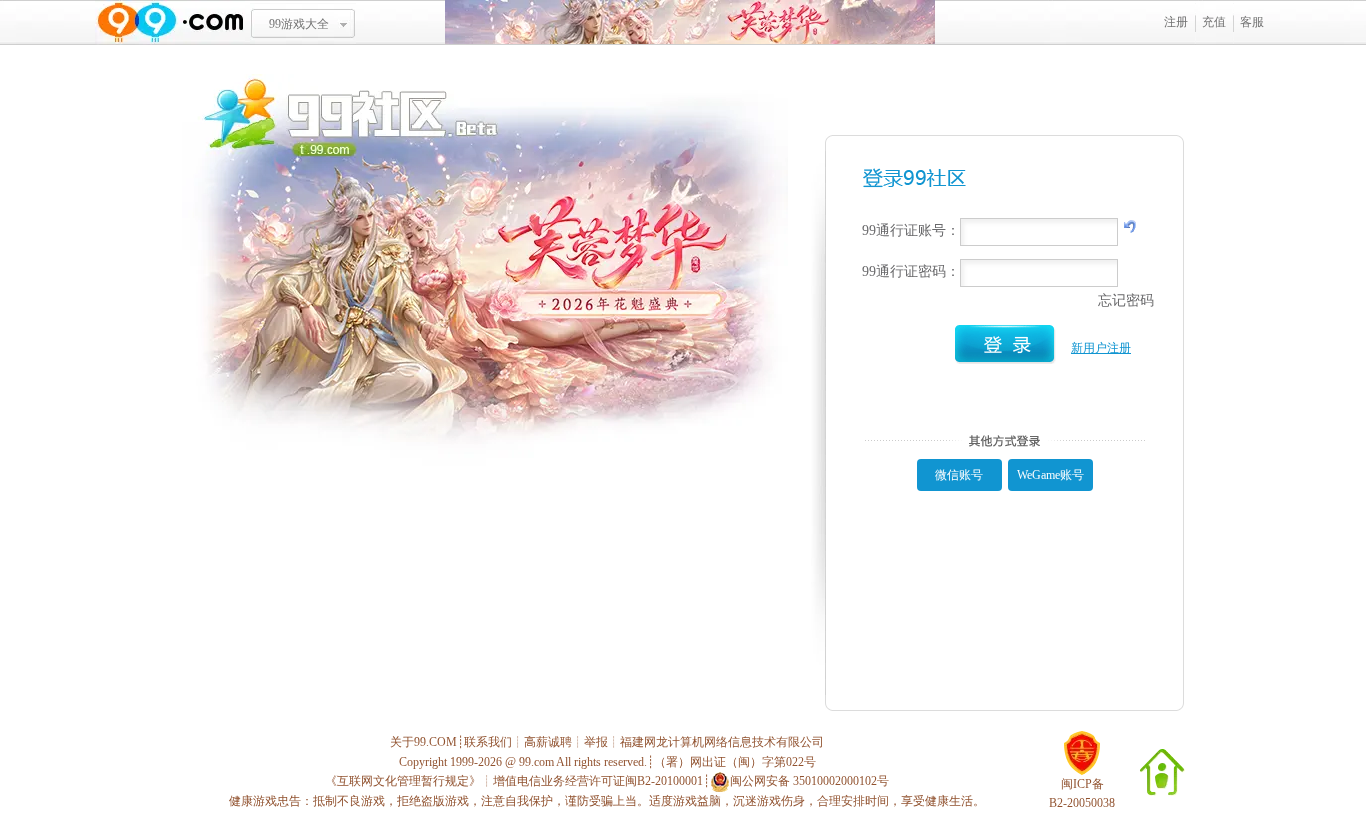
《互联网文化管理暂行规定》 (403, 781)
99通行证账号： (911, 230)
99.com (536, 762)
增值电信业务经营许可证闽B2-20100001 (598, 781)
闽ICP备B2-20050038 (1082, 793)
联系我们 (488, 742)
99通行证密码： (911, 271)
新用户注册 (1101, 348)
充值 (1214, 22)
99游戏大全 (299, 24)
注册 (1176, 22)
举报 (596, 742)
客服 (1252, 22)
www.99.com (170, 22)
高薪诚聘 (548, 742)
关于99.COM (423, 742)
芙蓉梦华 (690, 22)
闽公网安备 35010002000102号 (809, 781)
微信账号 (959, 475)
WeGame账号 (1050, 475)
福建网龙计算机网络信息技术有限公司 (722, 742)
